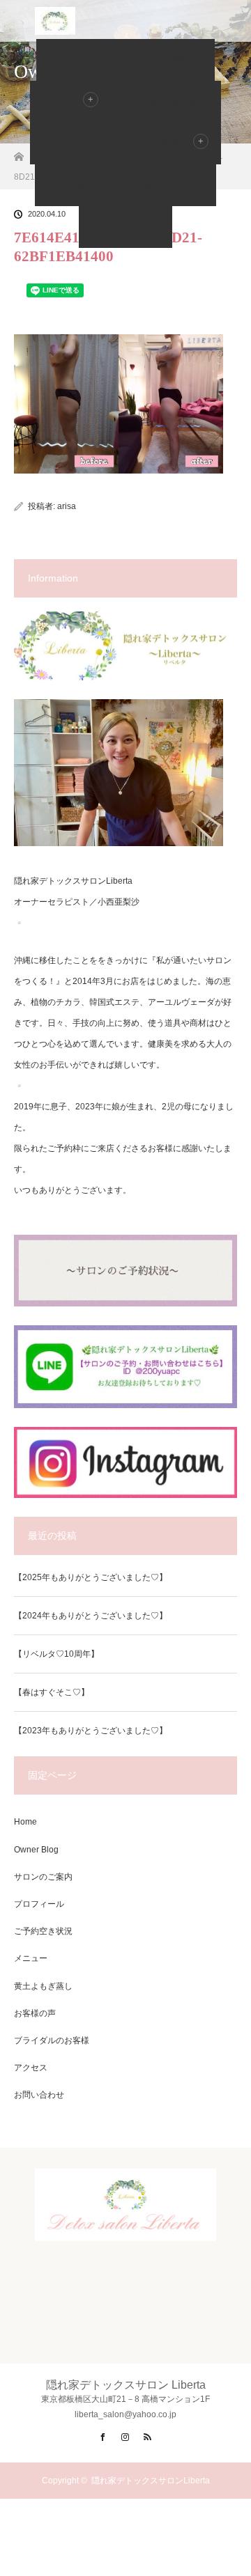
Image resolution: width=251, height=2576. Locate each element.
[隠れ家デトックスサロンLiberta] (125, 2229)
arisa (67, 506)
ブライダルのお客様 (52, 2040)
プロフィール (80, 143)
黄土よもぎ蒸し (43, 1986)
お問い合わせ (166, 185)
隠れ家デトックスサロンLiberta (151, 2481)
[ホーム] (18, 153)
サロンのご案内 (160, 60)
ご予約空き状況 (166, 102)
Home (70, 60)
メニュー (31, 1958)
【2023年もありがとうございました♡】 (91, 1731)
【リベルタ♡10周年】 (56, 1654)
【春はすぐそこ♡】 (52, 1692)
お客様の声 (176, 143)
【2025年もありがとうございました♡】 (91, 1577)
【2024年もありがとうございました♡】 (91, 1616)
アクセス (75, 185)
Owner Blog (125, 227)
